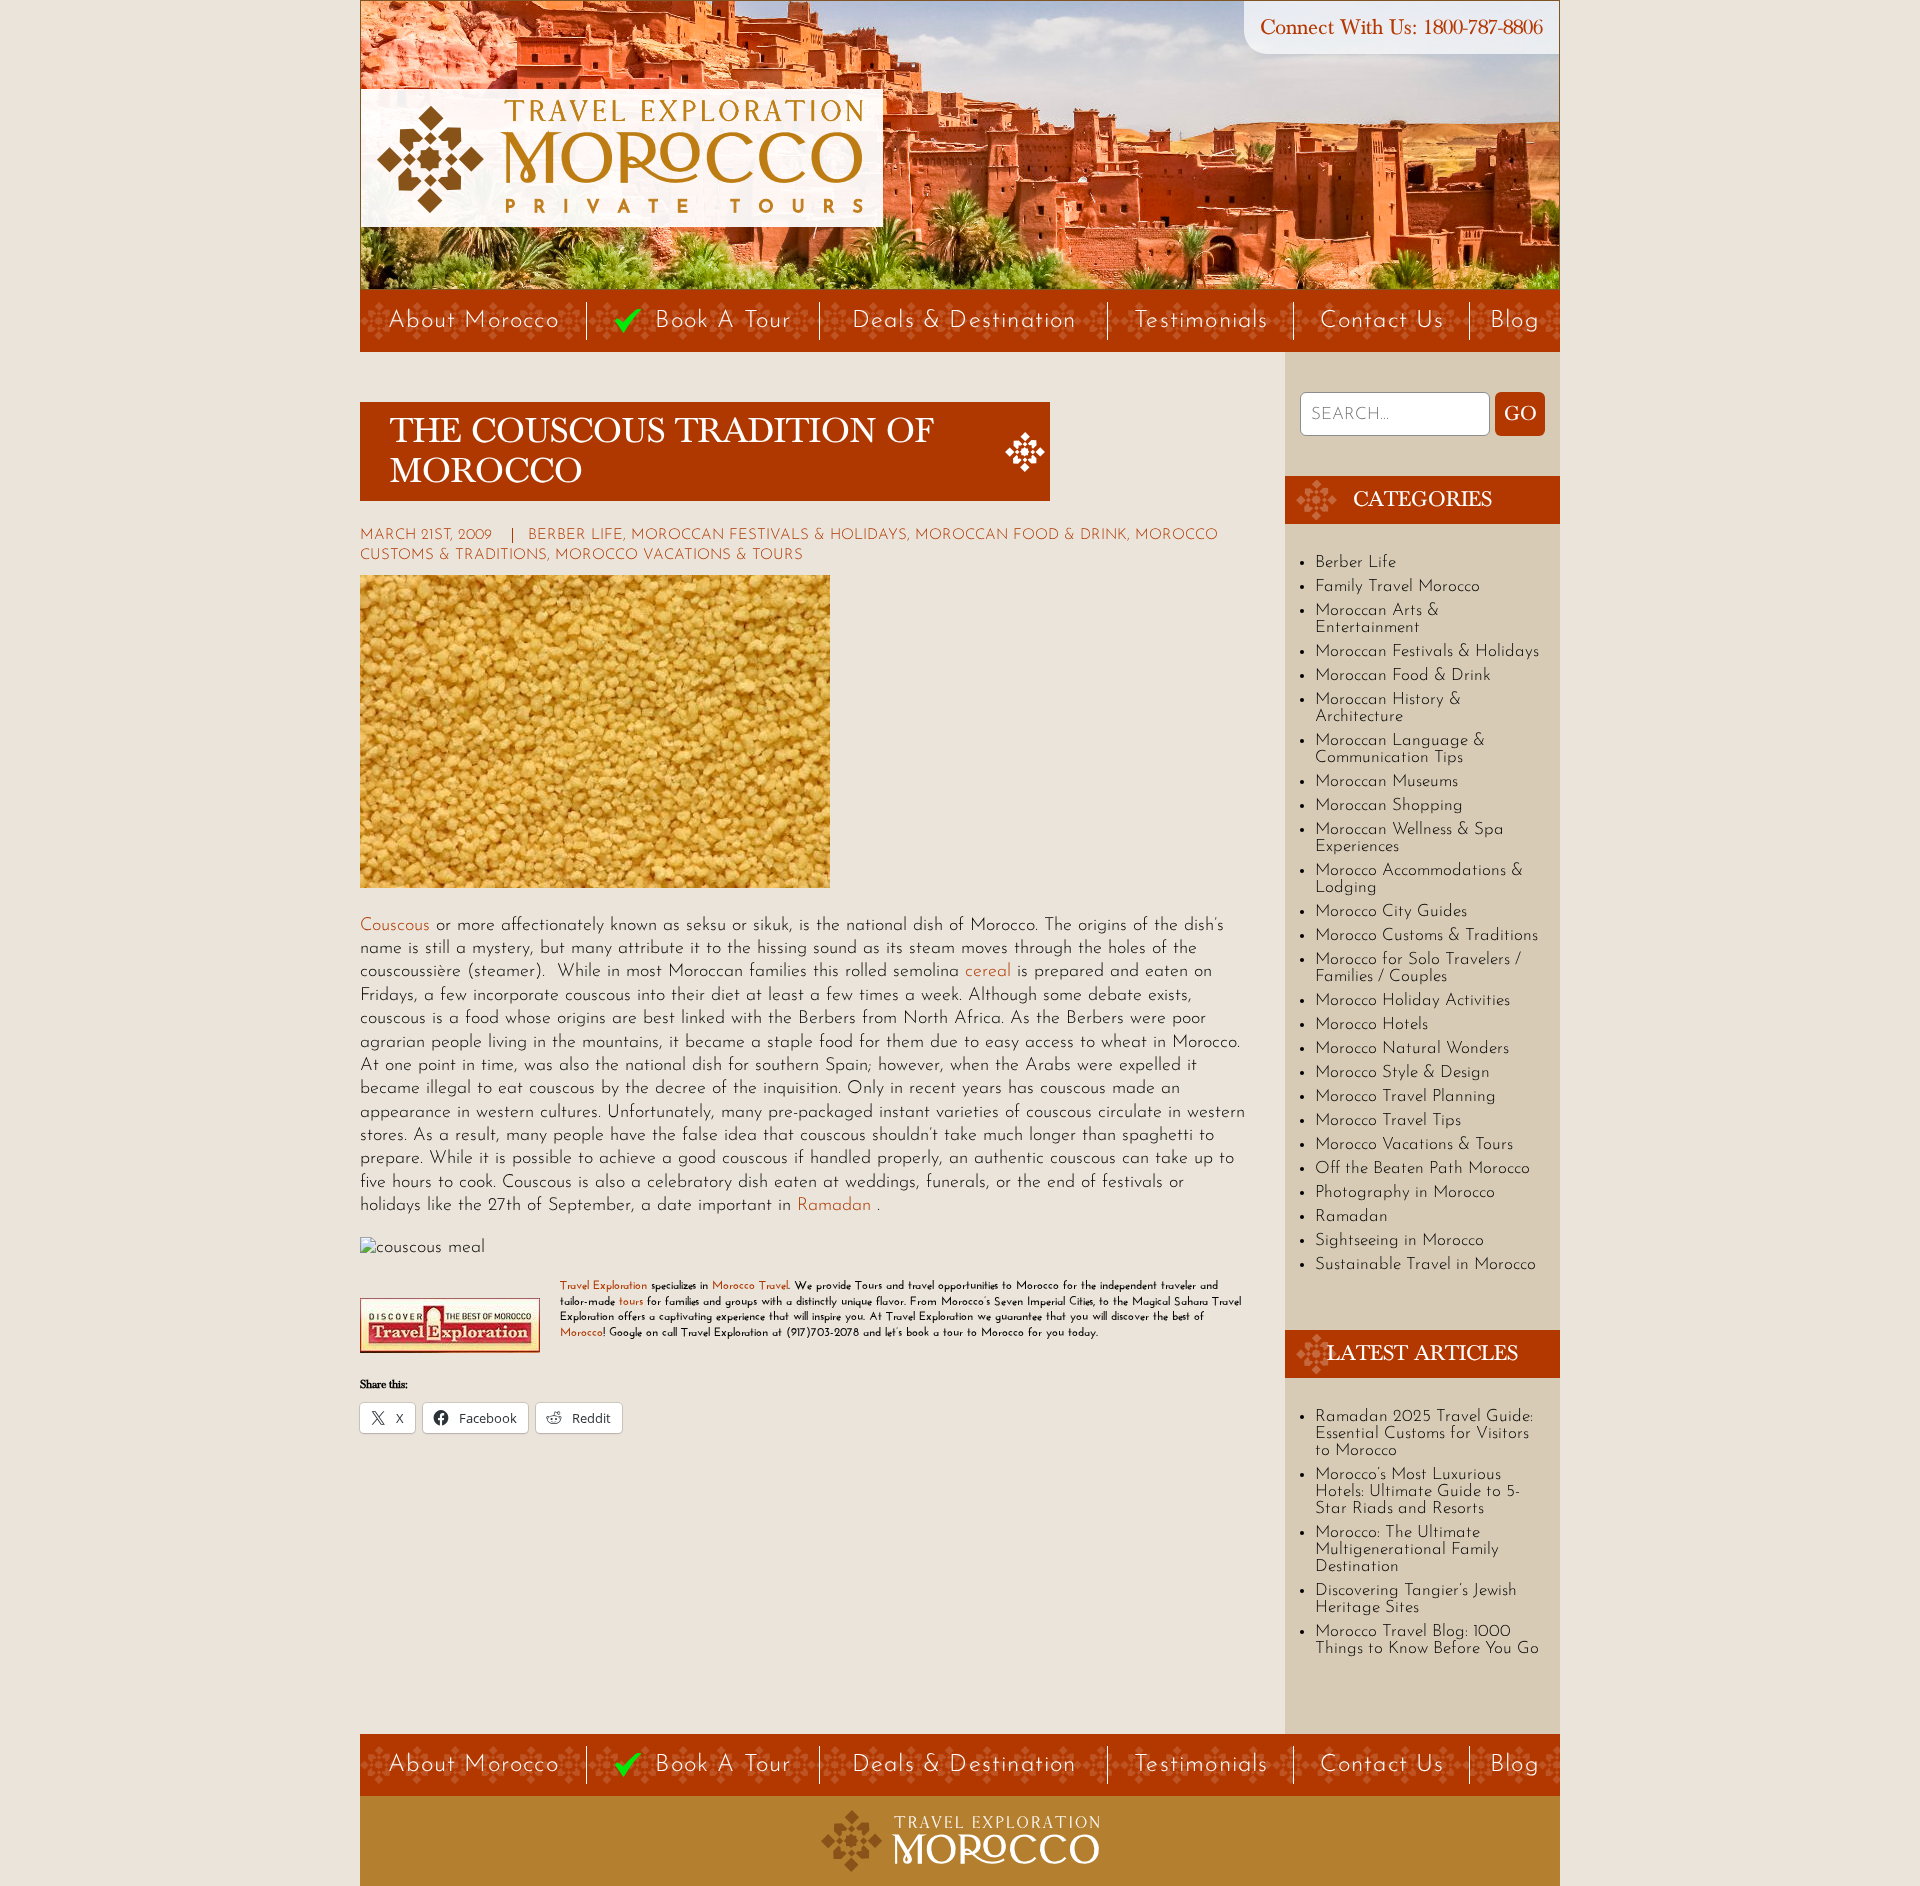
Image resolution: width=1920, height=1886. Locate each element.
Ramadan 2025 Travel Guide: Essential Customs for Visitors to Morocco (1424, 1433)
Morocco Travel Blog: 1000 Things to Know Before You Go (1427, 1640)
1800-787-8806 (1483, 27)
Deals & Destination (964, 321)
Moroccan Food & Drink (1021, 535)
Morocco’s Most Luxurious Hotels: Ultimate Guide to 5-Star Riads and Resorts (1417, 1491)
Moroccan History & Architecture (1388, 708)
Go (1520, 414)
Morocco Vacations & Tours (679, 555)
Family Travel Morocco (1397, 586)
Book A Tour (723, 321)
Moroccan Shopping (1389, 805)
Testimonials (1201, 321)
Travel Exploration (603, 1285)
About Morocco (473, 321)
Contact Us (1382, 321)
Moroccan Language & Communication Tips (1400, 749)
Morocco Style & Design (1402, 1072)
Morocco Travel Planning (1405, 1096)
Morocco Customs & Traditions (1426, 935)
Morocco (581, 1332)
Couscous (395, 926)
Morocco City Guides (1391, 911)
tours (631, 1301)
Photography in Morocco (1405, 1192)
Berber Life (575, 535)
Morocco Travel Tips (1388, 1120)
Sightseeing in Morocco (1399, 1240)
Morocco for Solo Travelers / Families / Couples (1418, 968)
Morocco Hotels (1371, 1024)
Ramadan (834, 1206)
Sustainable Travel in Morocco (1425, 1264)
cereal (988, 972)
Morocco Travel (750, 1285)
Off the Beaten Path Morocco (1422, 1168)
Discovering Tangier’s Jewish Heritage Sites (1416, 1599)
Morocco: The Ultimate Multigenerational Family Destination (1407, 1549)
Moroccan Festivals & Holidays (769, 535)
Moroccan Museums (1386, 781)
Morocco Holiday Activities (1412, 1000)
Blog (1515, 321)
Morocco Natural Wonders (1412, 1048)
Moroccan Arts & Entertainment (1377, 619)
